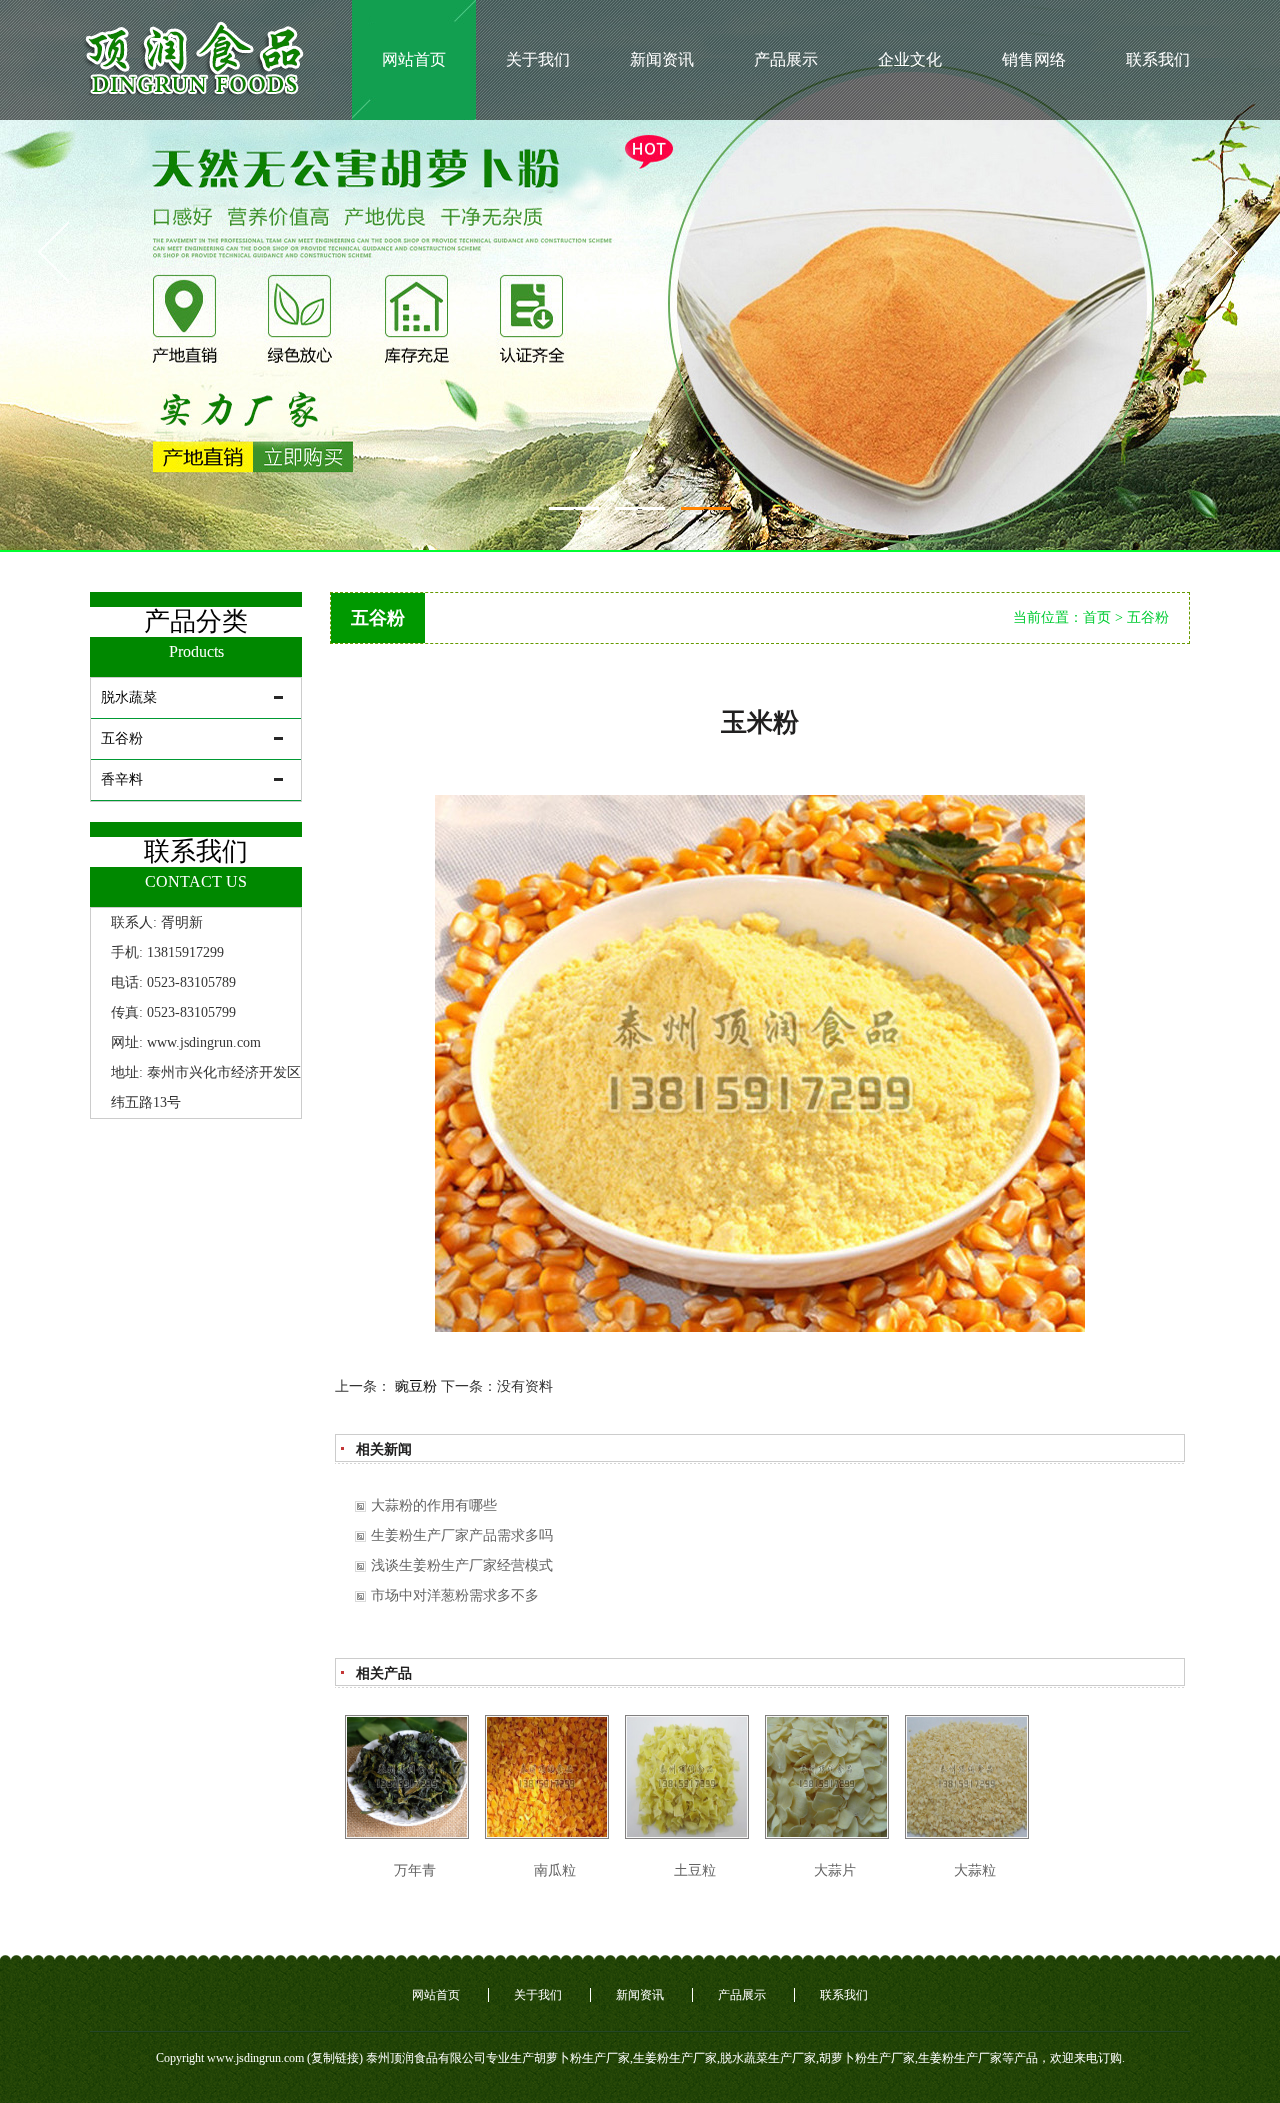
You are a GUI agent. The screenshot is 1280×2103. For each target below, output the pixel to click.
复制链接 (335, 2058)
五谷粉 (122, 738)
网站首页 (414, 59)
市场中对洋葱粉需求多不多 (455, 1595)
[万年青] (407, 1777)
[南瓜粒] (547, 1777)
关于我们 (538, 59)
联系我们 (1158, 59)
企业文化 (910, 59)
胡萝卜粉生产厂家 (582, 2058)
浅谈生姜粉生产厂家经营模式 (462, 1565)
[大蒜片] (827, 1777)
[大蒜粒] (967, 1777)
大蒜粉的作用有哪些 (434, 1505)
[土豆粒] (687, 1777)
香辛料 (122, 779)
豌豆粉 (416, 1386)
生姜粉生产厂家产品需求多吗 (462, 1535)
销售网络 (1034, 59)
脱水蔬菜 (129, 697)
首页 (1097, 617)
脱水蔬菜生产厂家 (768, 2058)
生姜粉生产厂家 (675, 2058)
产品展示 (786, 59)
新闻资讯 (662, 59)
